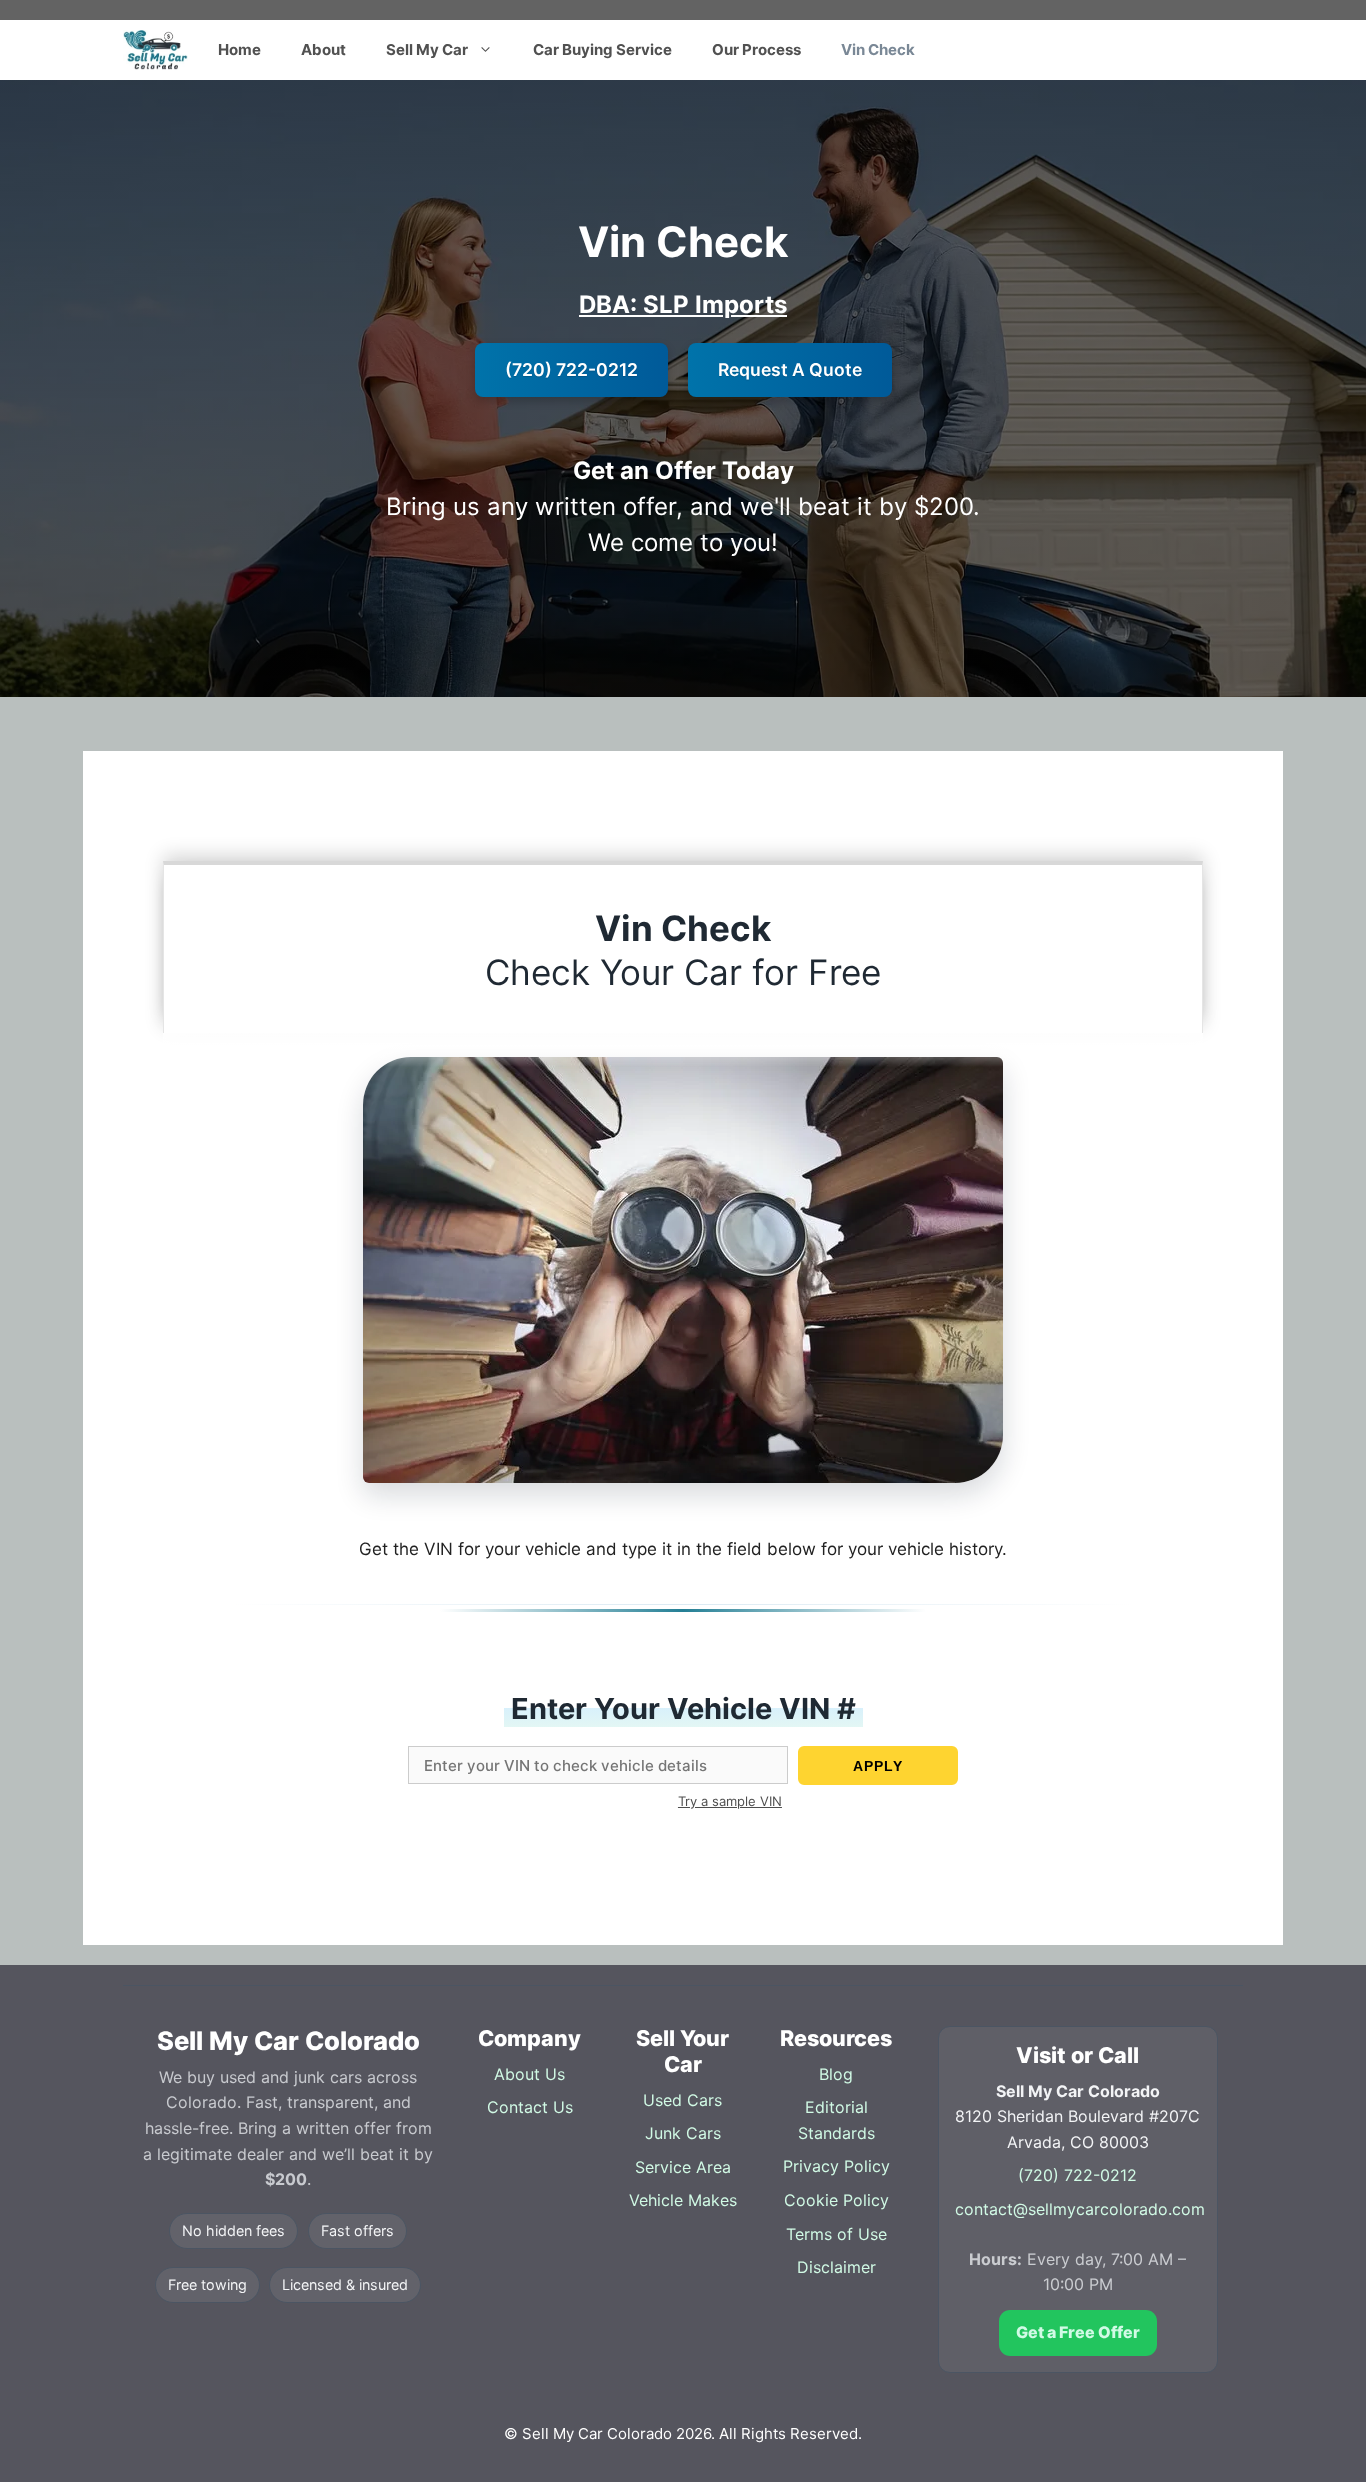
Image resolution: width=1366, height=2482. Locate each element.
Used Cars (682, 2100)
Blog (836, 2074)
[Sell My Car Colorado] (155, 50)
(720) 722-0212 (571, 369)
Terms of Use (836, 2234)
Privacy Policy (836, 2166)
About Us (529, 2074)
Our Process (756, 49)
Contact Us (530, 2107)
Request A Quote (790, 369)
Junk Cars (683, 2133)
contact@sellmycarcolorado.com (1080, 2209)
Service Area (683, 2167)
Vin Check (878, 49)
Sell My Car (427, 49)
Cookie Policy (836, 2200)
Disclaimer (836, 2267)
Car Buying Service (602, 49)
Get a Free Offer (1078, 2332)
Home (239, 49)
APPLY (878, 1766)
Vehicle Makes (683, 2200)
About (323, 49)
